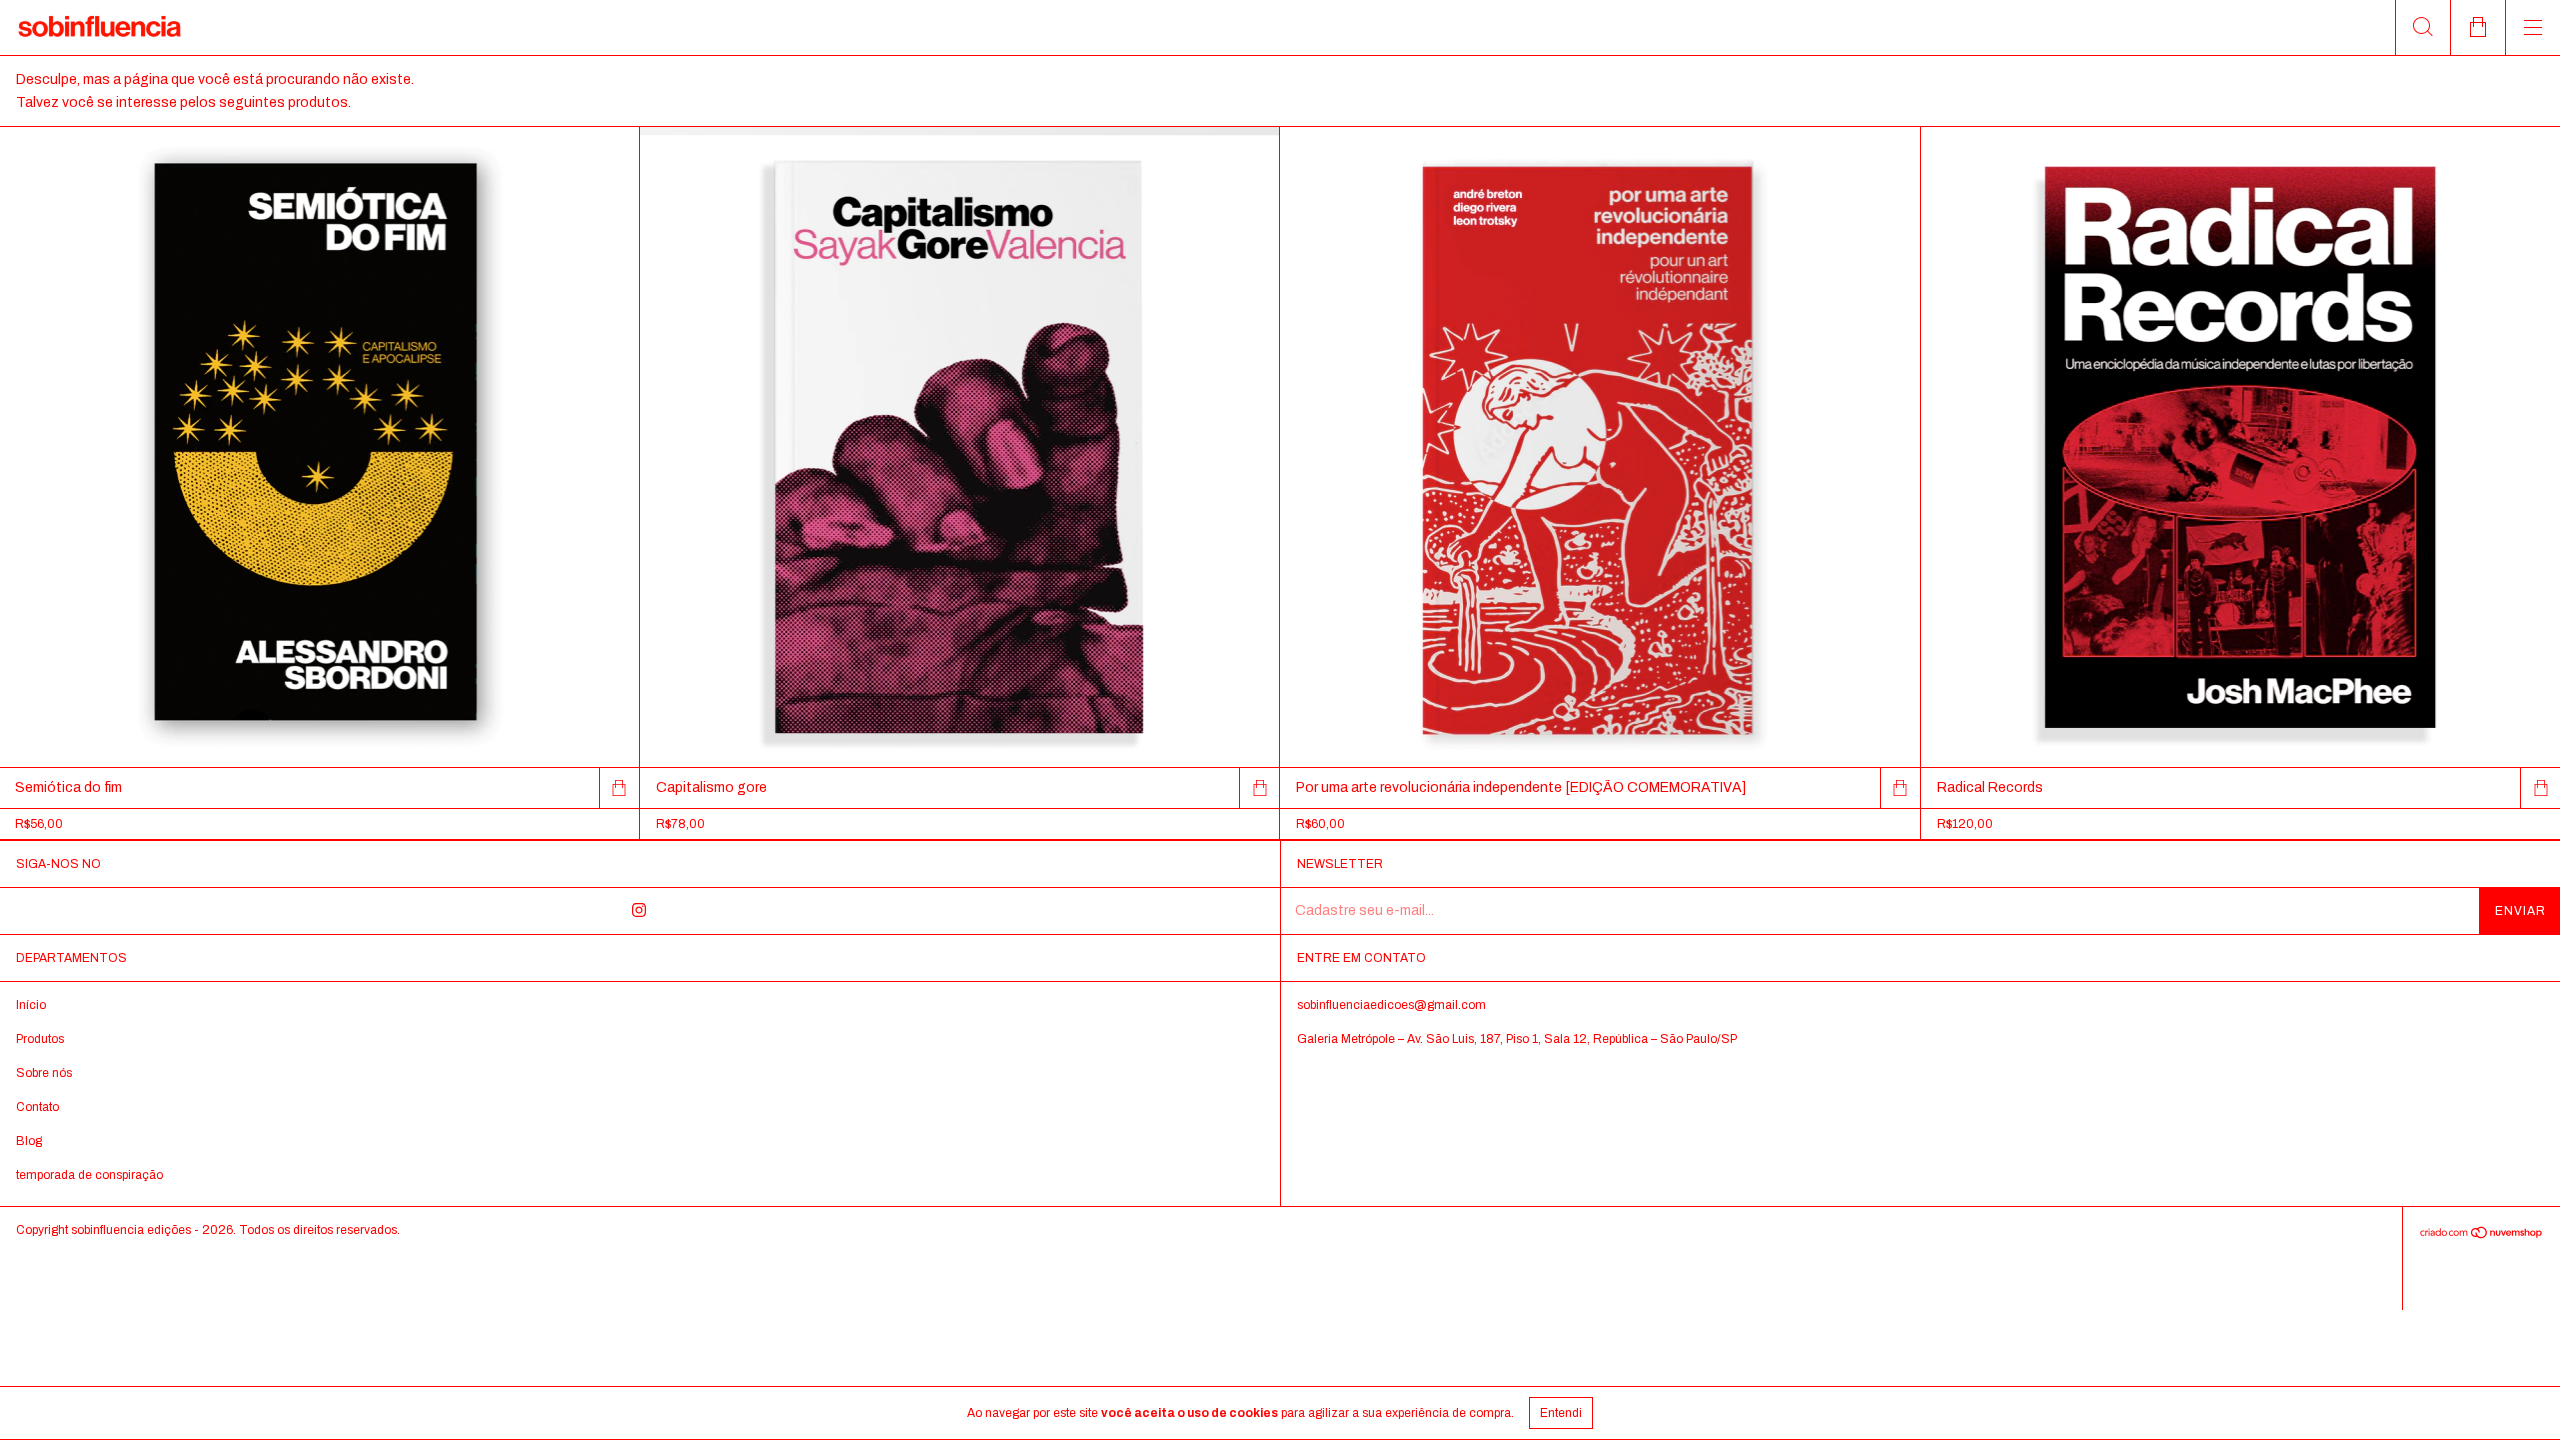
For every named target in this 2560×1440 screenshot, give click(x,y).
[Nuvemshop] (2481, 1234)
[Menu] (2532, 27)
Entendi (1561, 1413)
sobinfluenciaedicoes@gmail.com (1391, 1005)
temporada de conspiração (89, 1175)
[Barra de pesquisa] (2422, 27)
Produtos (40, 1039)
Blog (29, 1141)
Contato (37, 1107)
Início (31, 1005)
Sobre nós (44, 1073)
